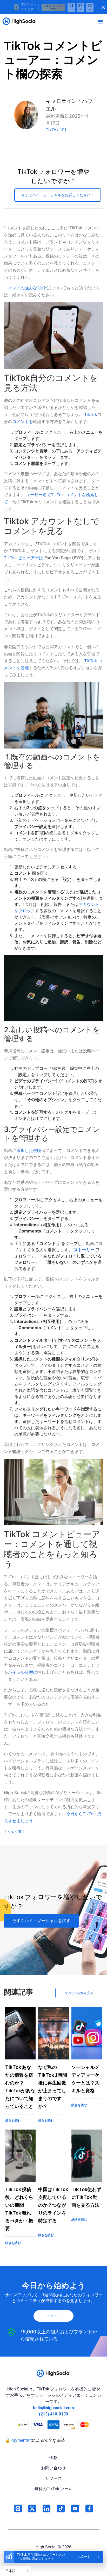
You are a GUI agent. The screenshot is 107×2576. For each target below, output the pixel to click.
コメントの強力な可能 (25, 288)
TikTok (90, 414)
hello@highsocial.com (53, 2408)
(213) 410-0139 (53, 2414)
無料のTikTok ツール (53, 2489)
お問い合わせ (53, 2468)
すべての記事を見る (79, 1993)
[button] (100, 21)
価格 (53, 2458)
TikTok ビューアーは (24, 558)
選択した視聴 (29, 1150)
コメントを (23, 421)
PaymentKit (21, 2440)
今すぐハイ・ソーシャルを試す (41, 1921)
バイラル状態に (23, 1672)
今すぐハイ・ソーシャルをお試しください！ (58, 195)
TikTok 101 (56, 130)
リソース (53, 2478)
